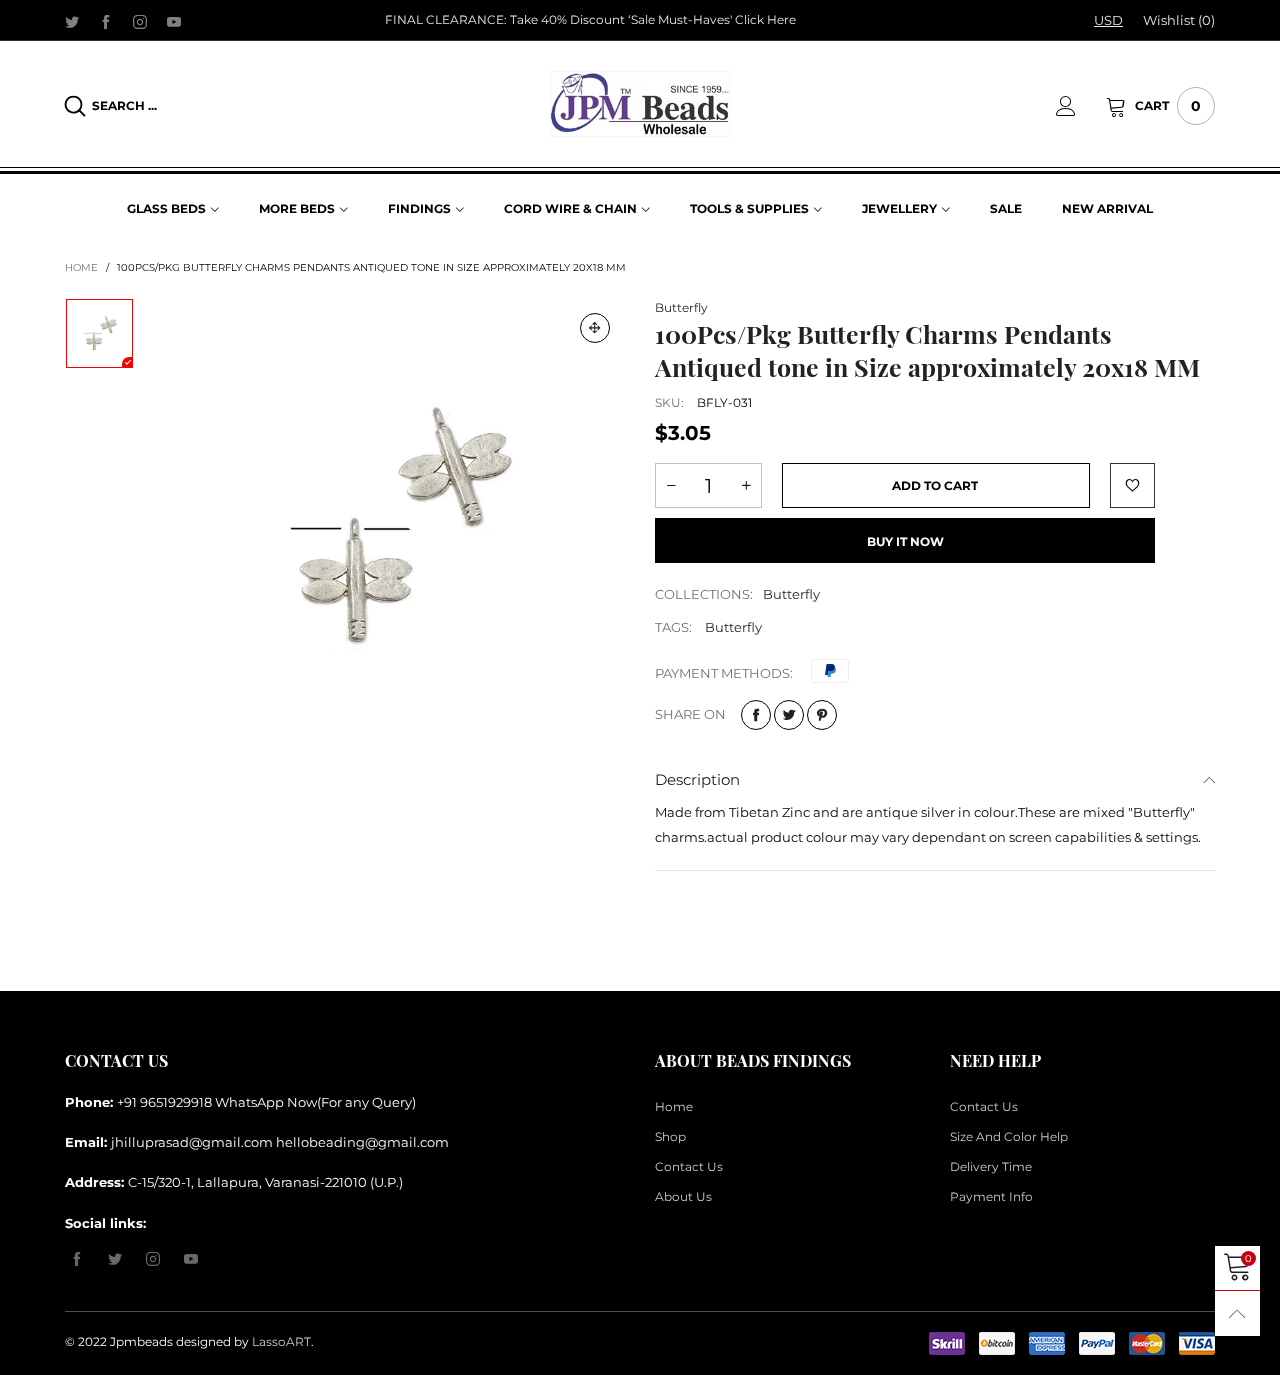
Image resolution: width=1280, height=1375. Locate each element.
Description (697, 779)
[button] (671, 485)
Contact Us (689, 1166)
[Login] (1081, 106)
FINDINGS (419, 208)
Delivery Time (991, 1166)
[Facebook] (106, 21)
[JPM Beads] (640, 104)
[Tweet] (789, 715)
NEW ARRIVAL (1107, 208)
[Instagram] (140, 21)
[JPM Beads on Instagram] (153, 1260)
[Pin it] (822, 715)
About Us (683, 1196)
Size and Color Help (1009, 1136)
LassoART (281, 1341)
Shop (670, 1136)
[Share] (756, 715)
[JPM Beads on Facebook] (77, 1260)
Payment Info (991, 1196)
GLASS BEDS (166, 208)
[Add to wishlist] (1132, 485)
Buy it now (905, 541)
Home (674, 1106)
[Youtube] (174, 21)
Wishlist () (1179, 20)
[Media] (595, 328)
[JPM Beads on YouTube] (191, 1260)
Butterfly (681, 307)
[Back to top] (1237, 1313)
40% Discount (583, 19)
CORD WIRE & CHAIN (570, 208)
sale (1006, 208)
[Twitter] (72, 21)
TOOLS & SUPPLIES (749, 208)
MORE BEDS (297, 208)
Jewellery (899, 208)
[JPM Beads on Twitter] (115, 1260)
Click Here (765, 19)
